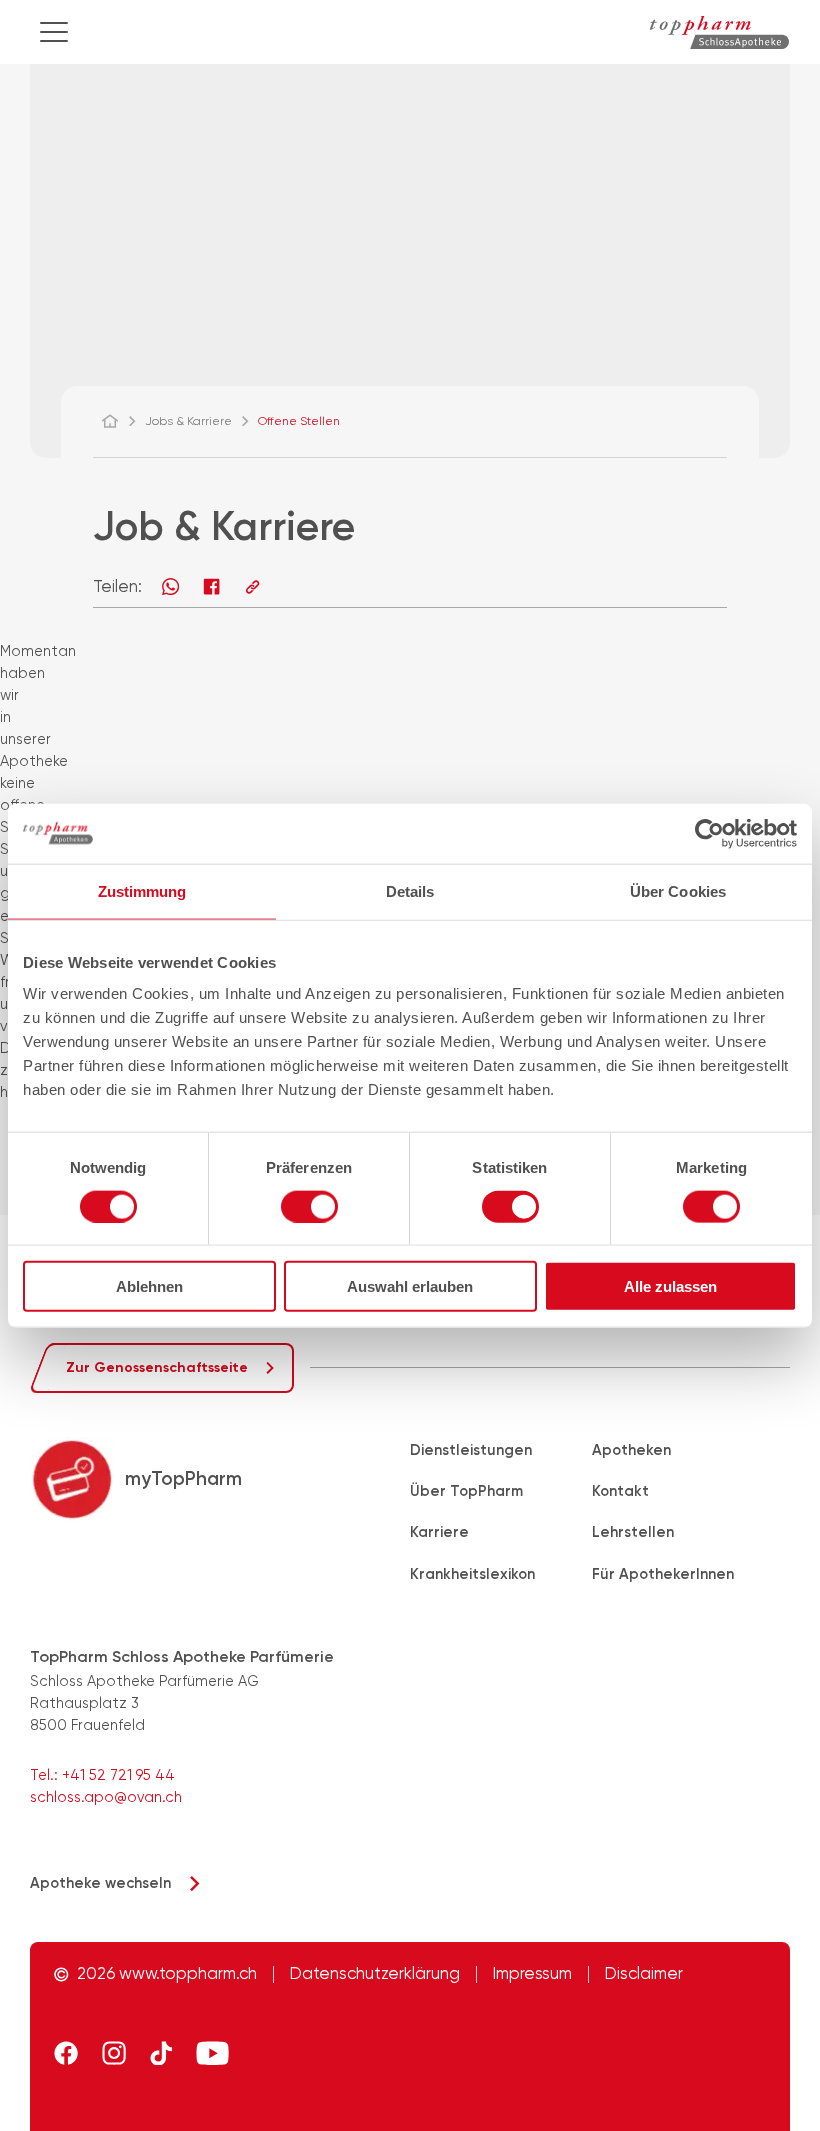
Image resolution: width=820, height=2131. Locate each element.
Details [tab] (410, 890)
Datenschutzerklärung (375, 1974)
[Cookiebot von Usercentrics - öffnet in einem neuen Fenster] (709, 833)
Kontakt (620, 1491)
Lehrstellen (633, 1532)
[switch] (309, 1206)
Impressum (532, 1974)
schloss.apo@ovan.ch (106, 1797)
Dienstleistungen (471, 1450)
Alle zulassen (670, 1286)
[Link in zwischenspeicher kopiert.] (252, 586)
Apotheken (631, 1450)
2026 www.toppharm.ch (167, 1974)
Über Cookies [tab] (678, 890)
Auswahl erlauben (410, 1286)
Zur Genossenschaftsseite (157, 1367)
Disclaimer (644, 1974)
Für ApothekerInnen (663, 1574)
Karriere (439, 1532)
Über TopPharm (466, 1491)
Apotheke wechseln (100, 1883)
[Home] (119, 421)
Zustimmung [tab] (142, 890)
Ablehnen (149, 1286)
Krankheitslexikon (472, 1574)
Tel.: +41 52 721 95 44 (102, 1775)
